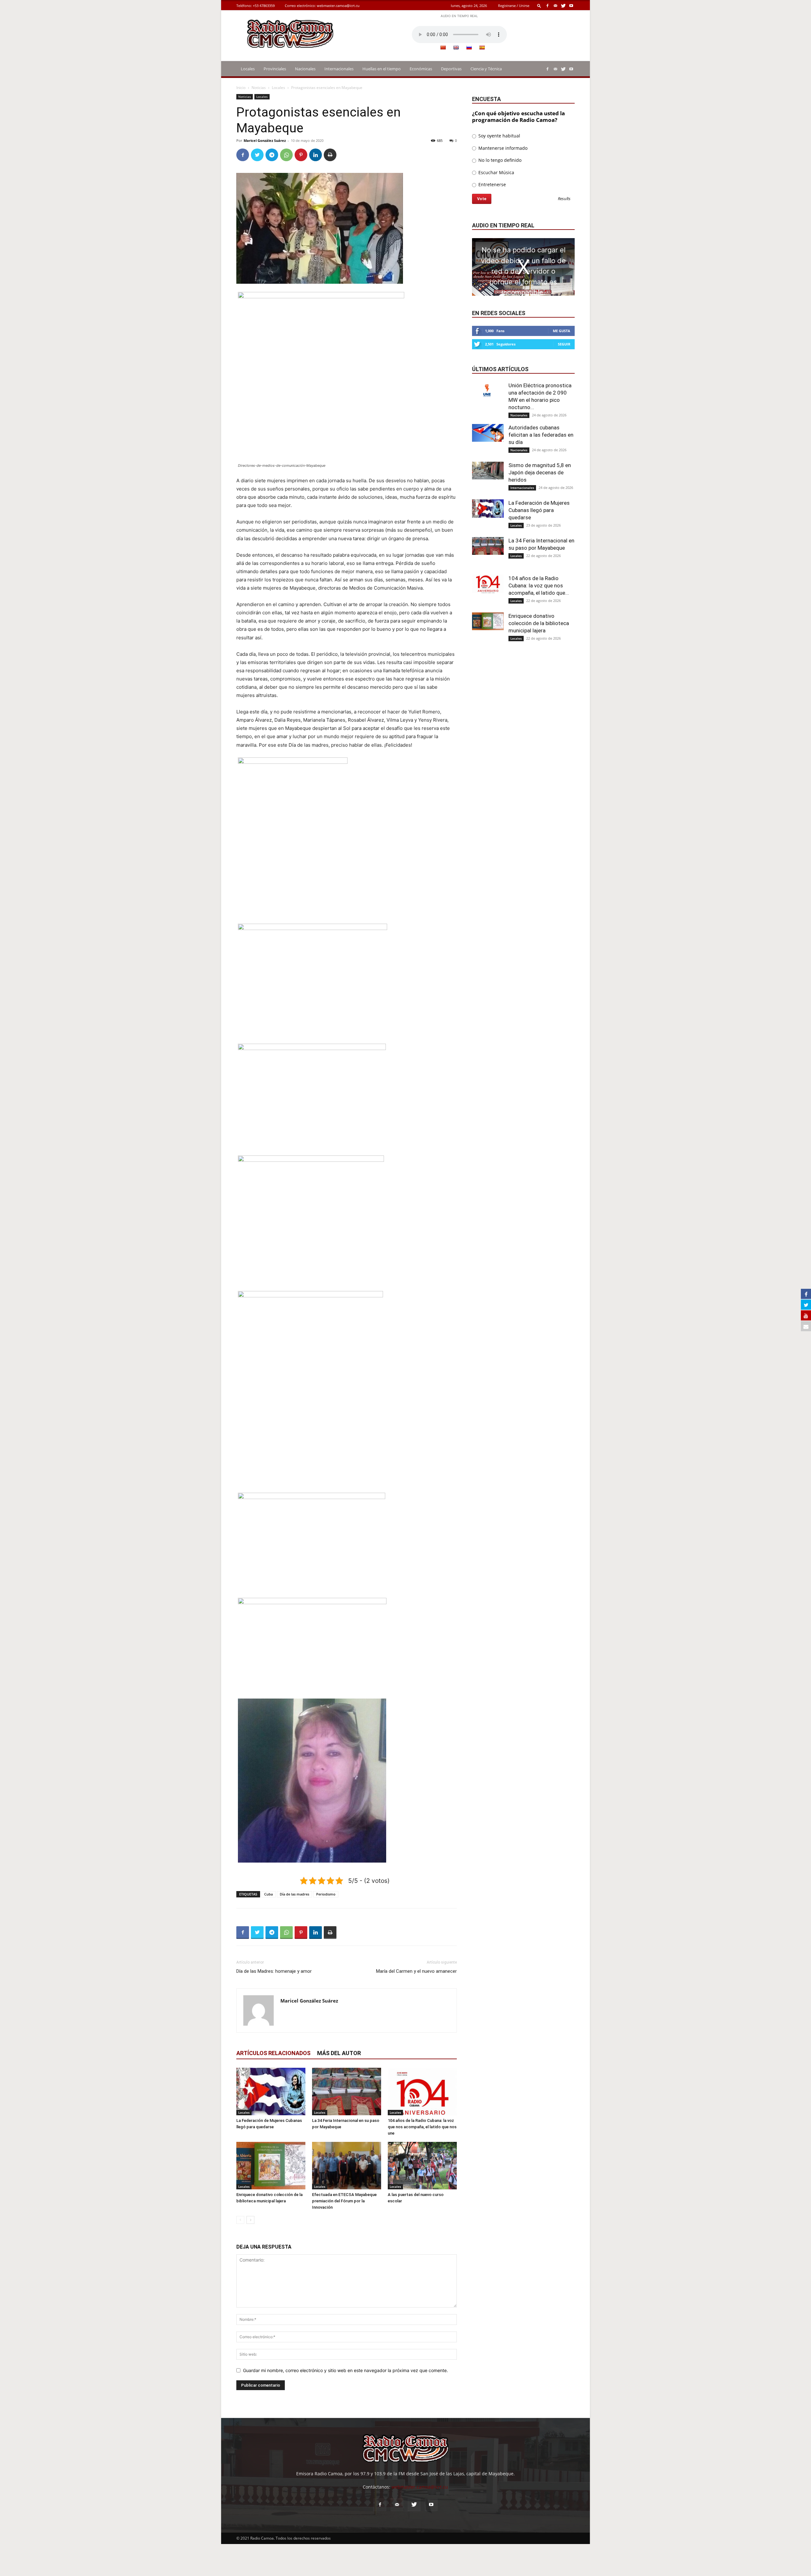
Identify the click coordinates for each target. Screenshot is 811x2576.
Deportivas (451, 69)
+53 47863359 (264, 6)
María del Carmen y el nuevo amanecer (416, 1971)
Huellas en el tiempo (382, 69)
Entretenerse (492, 184)
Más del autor (339, 2053)
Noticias (259, 88)
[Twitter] (563, 6)
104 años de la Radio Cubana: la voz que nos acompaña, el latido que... (539, 585)
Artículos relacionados (273, 2053)
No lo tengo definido (499, 160)
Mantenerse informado (502, 148)
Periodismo (326, 1894)
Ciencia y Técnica (486, 69)
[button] (539, 6)
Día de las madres (294, 1894)
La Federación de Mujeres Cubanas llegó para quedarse (539, 510)
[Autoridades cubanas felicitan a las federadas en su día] (488, 433)
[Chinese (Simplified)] (443, 47)
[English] (456, 47)
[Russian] (469, 47)
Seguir (564, 344)
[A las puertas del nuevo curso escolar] (422, 2166)
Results (564, 199)
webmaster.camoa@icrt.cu (338, 6)
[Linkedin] (316, 155)
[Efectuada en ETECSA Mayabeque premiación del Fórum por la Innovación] (347, 2166)
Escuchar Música (496, 172)
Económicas (421, 69)
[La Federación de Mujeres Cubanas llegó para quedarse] (271, 2092)
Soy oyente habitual (499, 136)
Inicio (241, 88)
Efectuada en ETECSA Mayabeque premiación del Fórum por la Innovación (344, 2201)
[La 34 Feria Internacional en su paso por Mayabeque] (347, 2092)
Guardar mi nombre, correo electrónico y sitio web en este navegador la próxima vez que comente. (345, 2370)
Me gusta (562, 331)
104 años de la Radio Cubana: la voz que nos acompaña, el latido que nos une (422, 2127)
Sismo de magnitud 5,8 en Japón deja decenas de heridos (540, 472)
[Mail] (555, 6)
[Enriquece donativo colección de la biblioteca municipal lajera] (271, 2166)
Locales (248, 69)
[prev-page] (240, 2220)
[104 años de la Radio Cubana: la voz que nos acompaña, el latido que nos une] (422, 2092)
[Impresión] (330, 155)
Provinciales (275, 69)
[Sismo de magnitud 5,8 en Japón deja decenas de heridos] (488, 471)
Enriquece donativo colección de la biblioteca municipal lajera (539, 623)
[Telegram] (272, 155)
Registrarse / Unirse (514, 6)
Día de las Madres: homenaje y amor (274, 1971)
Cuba (268, 1894)
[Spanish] (482, 47)
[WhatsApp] (286, 155)
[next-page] (250, 2220)
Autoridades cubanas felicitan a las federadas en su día (541, 435)
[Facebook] (547, 6)
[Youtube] (571, 6)
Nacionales (305, 69)
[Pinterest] (301, 155)
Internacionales (339, 69)
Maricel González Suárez (265, 140)
